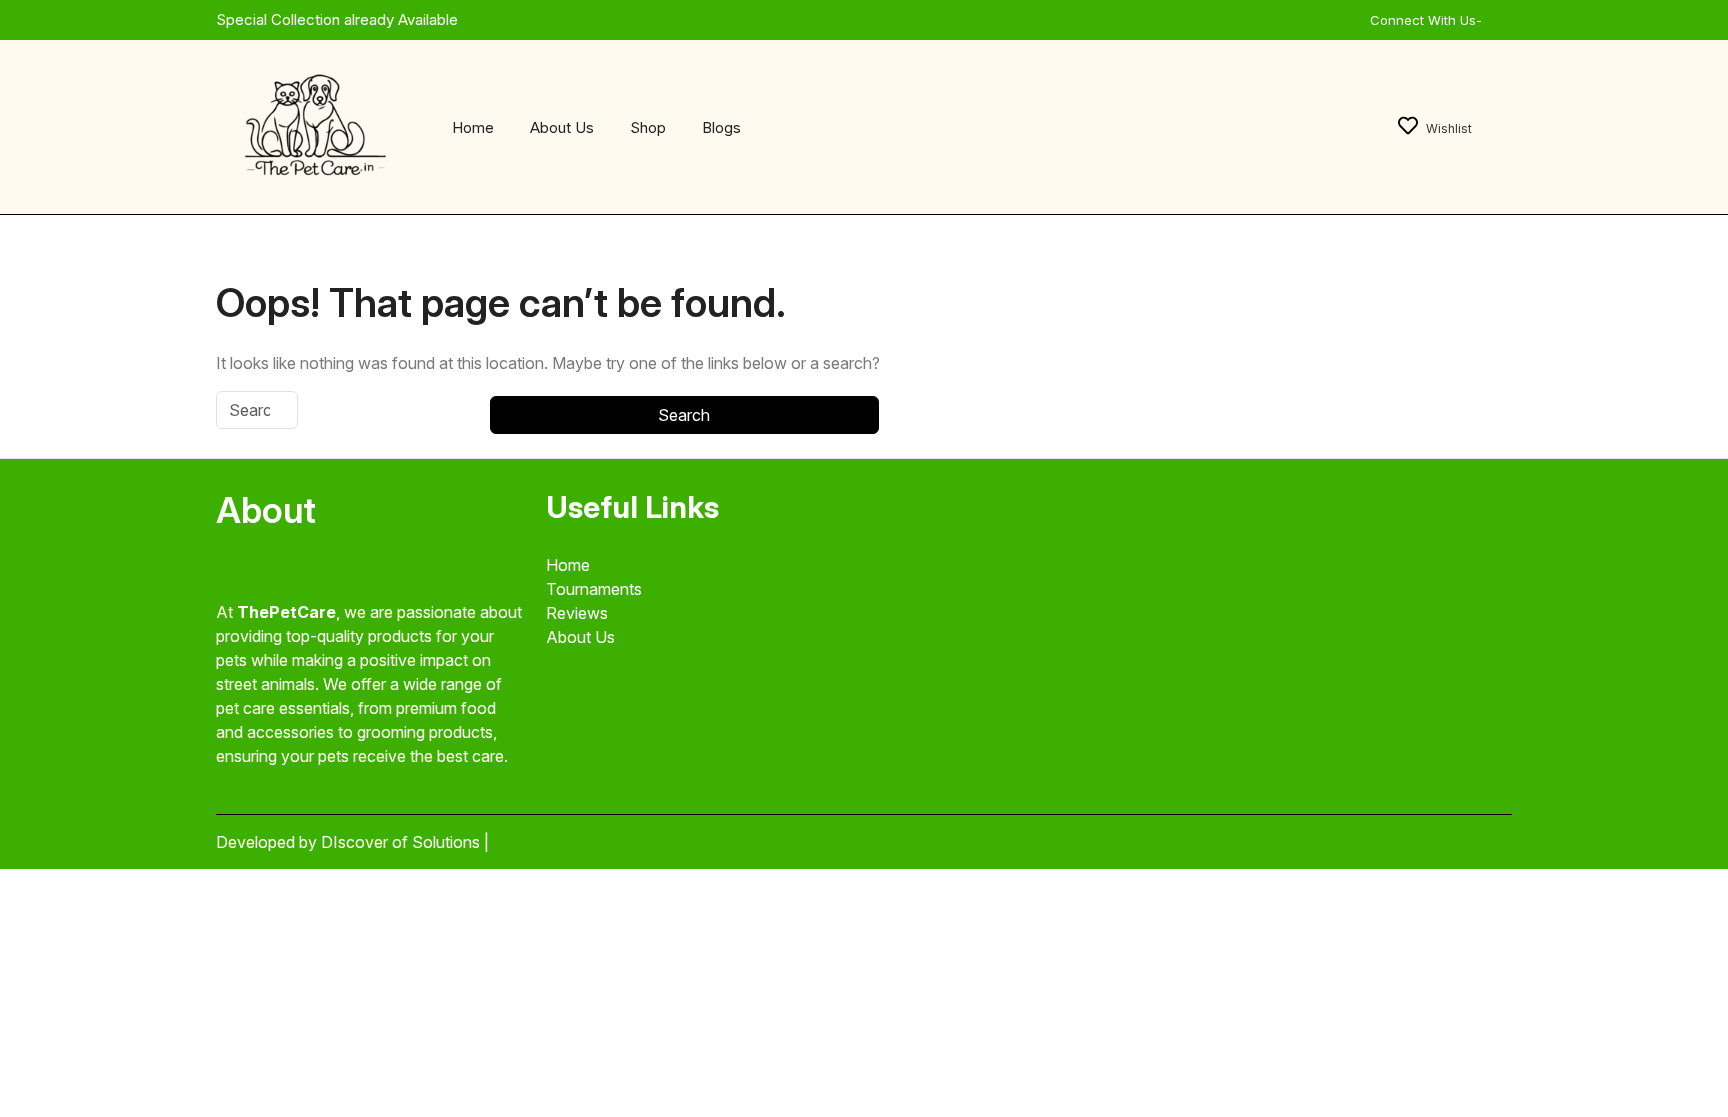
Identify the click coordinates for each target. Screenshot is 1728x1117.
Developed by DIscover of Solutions (350, 842)
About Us (562, 127)
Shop (648, 127)
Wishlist (1449, 128)
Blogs (721, 127)
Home (473, 127)
